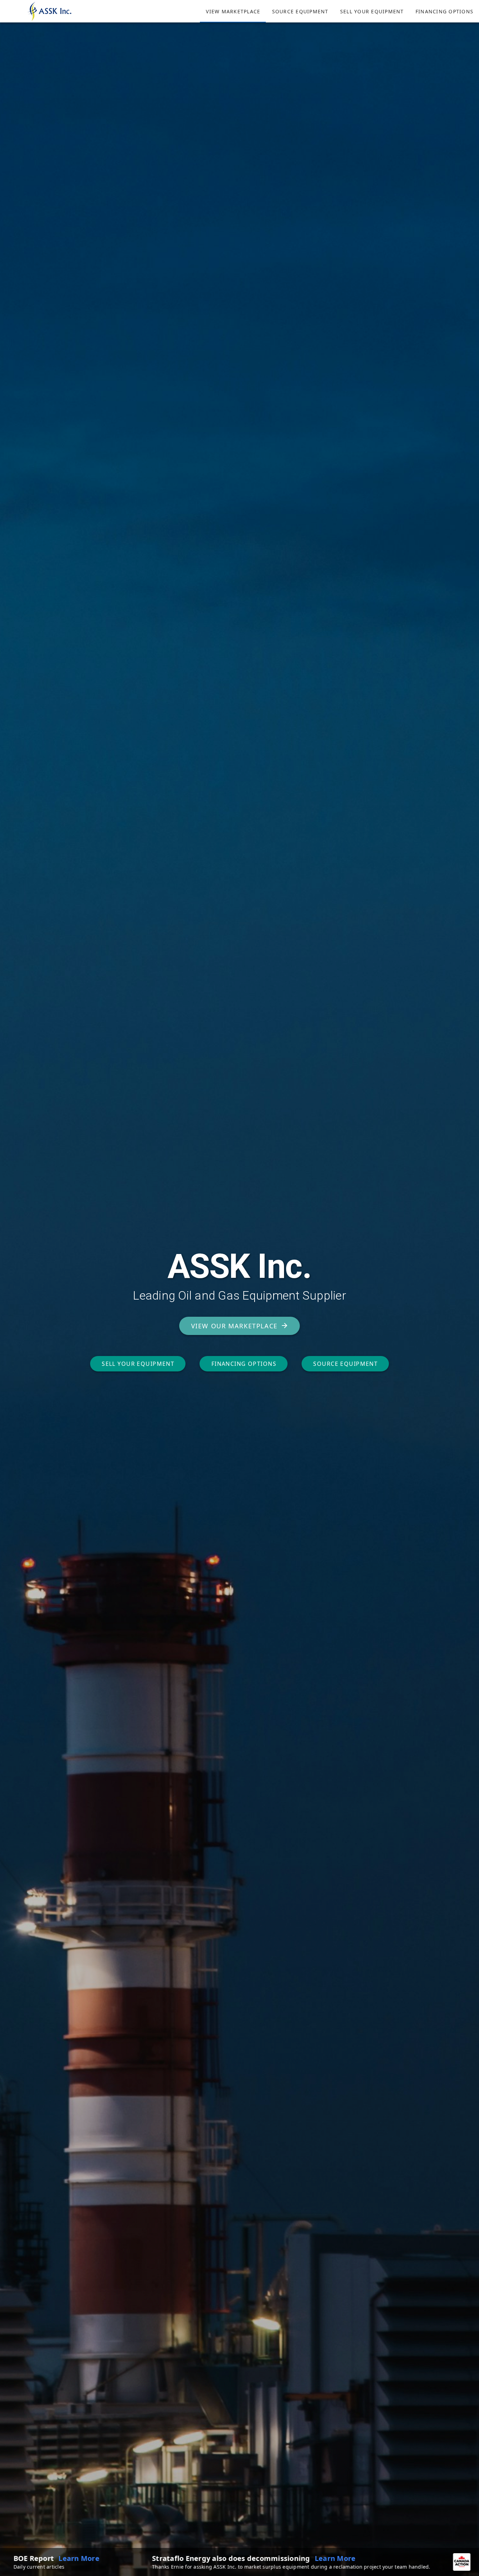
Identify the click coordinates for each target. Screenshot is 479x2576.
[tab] (233, 11)
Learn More (161, 2558)
